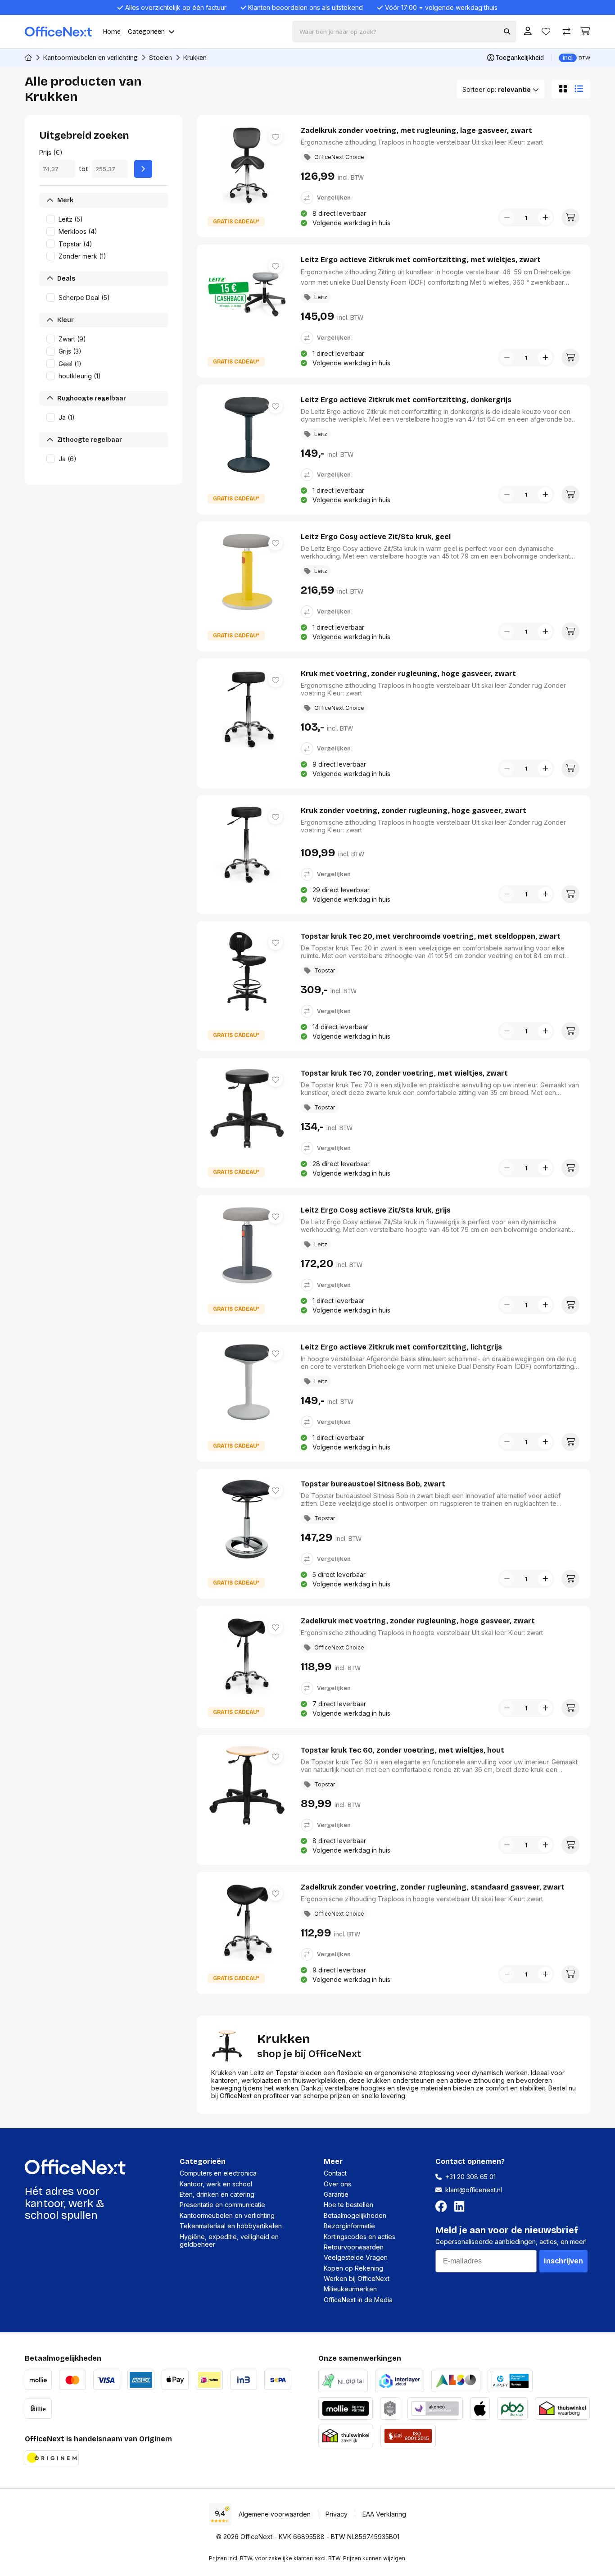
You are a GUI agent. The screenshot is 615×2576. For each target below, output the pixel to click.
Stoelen (161, 58)
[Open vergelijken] (567, 32)
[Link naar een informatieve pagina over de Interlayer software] (400, 2380)
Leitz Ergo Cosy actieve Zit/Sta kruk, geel (376, 537)
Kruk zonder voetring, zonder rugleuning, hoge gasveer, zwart (414, 811)
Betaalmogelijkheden (355, 2215)
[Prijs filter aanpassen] (143, 169)
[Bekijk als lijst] (581, 89)
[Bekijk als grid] (561, 89)
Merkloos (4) (78, 231)
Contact (335, 2173)
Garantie (336, 2194)
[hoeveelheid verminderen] (507, 218)
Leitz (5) (71, 219)
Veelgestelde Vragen (356, 2257)
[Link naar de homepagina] (28, 58)
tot (84, 169)
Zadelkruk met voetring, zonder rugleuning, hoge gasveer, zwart (418, 1621)
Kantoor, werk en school (216, 2184)
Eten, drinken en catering (217, 2194)
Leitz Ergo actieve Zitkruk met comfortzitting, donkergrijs (406, 400)
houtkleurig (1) (80, 376)
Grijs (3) (70, 351)
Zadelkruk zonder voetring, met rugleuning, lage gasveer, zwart (416, 130)
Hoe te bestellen (348, 2205)
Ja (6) (68, 459)
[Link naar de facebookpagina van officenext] (443, 2207)
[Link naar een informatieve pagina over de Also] (456, 2380)
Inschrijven (563, 2261)
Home (112, 32)
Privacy (337, 2514)
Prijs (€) (51, 152)
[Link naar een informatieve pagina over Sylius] (390, 2407)
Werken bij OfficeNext (357, 2278)
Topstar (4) (75, 244)
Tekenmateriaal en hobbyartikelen (231, 2226)
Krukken (195, 58)
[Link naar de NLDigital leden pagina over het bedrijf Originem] (343, 2380)
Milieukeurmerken (350, 2289)
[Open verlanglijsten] (546, 32)
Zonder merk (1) (82, 256)
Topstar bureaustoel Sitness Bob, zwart (373, 1484)
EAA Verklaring (384, 2514)
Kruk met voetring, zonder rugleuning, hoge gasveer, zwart (408, 674)
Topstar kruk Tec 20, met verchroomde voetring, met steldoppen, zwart (431, 936)
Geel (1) (70, 364)
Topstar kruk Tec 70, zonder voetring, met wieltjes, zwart (404, 1073)
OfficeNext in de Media (358, 2300)
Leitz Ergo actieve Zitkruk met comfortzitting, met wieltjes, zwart (421, 260)
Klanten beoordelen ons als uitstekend (305, 7)
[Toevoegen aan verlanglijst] (276, 137)
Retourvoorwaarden (354, 2247)
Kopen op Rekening (353, 2268)
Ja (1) (67, 417)
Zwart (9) (72, 339)
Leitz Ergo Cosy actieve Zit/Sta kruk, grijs (376, 1210)
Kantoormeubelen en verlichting (90, 58)
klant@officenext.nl (474, 2190)
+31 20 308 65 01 (470, 2177)
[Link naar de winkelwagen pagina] (585, 31)
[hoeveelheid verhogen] (545, 218)
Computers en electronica (218, 2173)
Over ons (337, 2184)
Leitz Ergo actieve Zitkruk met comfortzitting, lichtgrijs (401, 1347)
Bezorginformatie (349, 2226)
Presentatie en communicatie (222, 2205)
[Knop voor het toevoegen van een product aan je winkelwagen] (570, 218)
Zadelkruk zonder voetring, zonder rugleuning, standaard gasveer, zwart (433, 1887)
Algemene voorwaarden (275, 2514)
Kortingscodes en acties (360, 2237)
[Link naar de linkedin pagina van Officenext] (461, 2207)
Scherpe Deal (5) (84, 298)
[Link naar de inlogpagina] (528, 32)
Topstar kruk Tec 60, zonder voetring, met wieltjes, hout (402, 1750)
